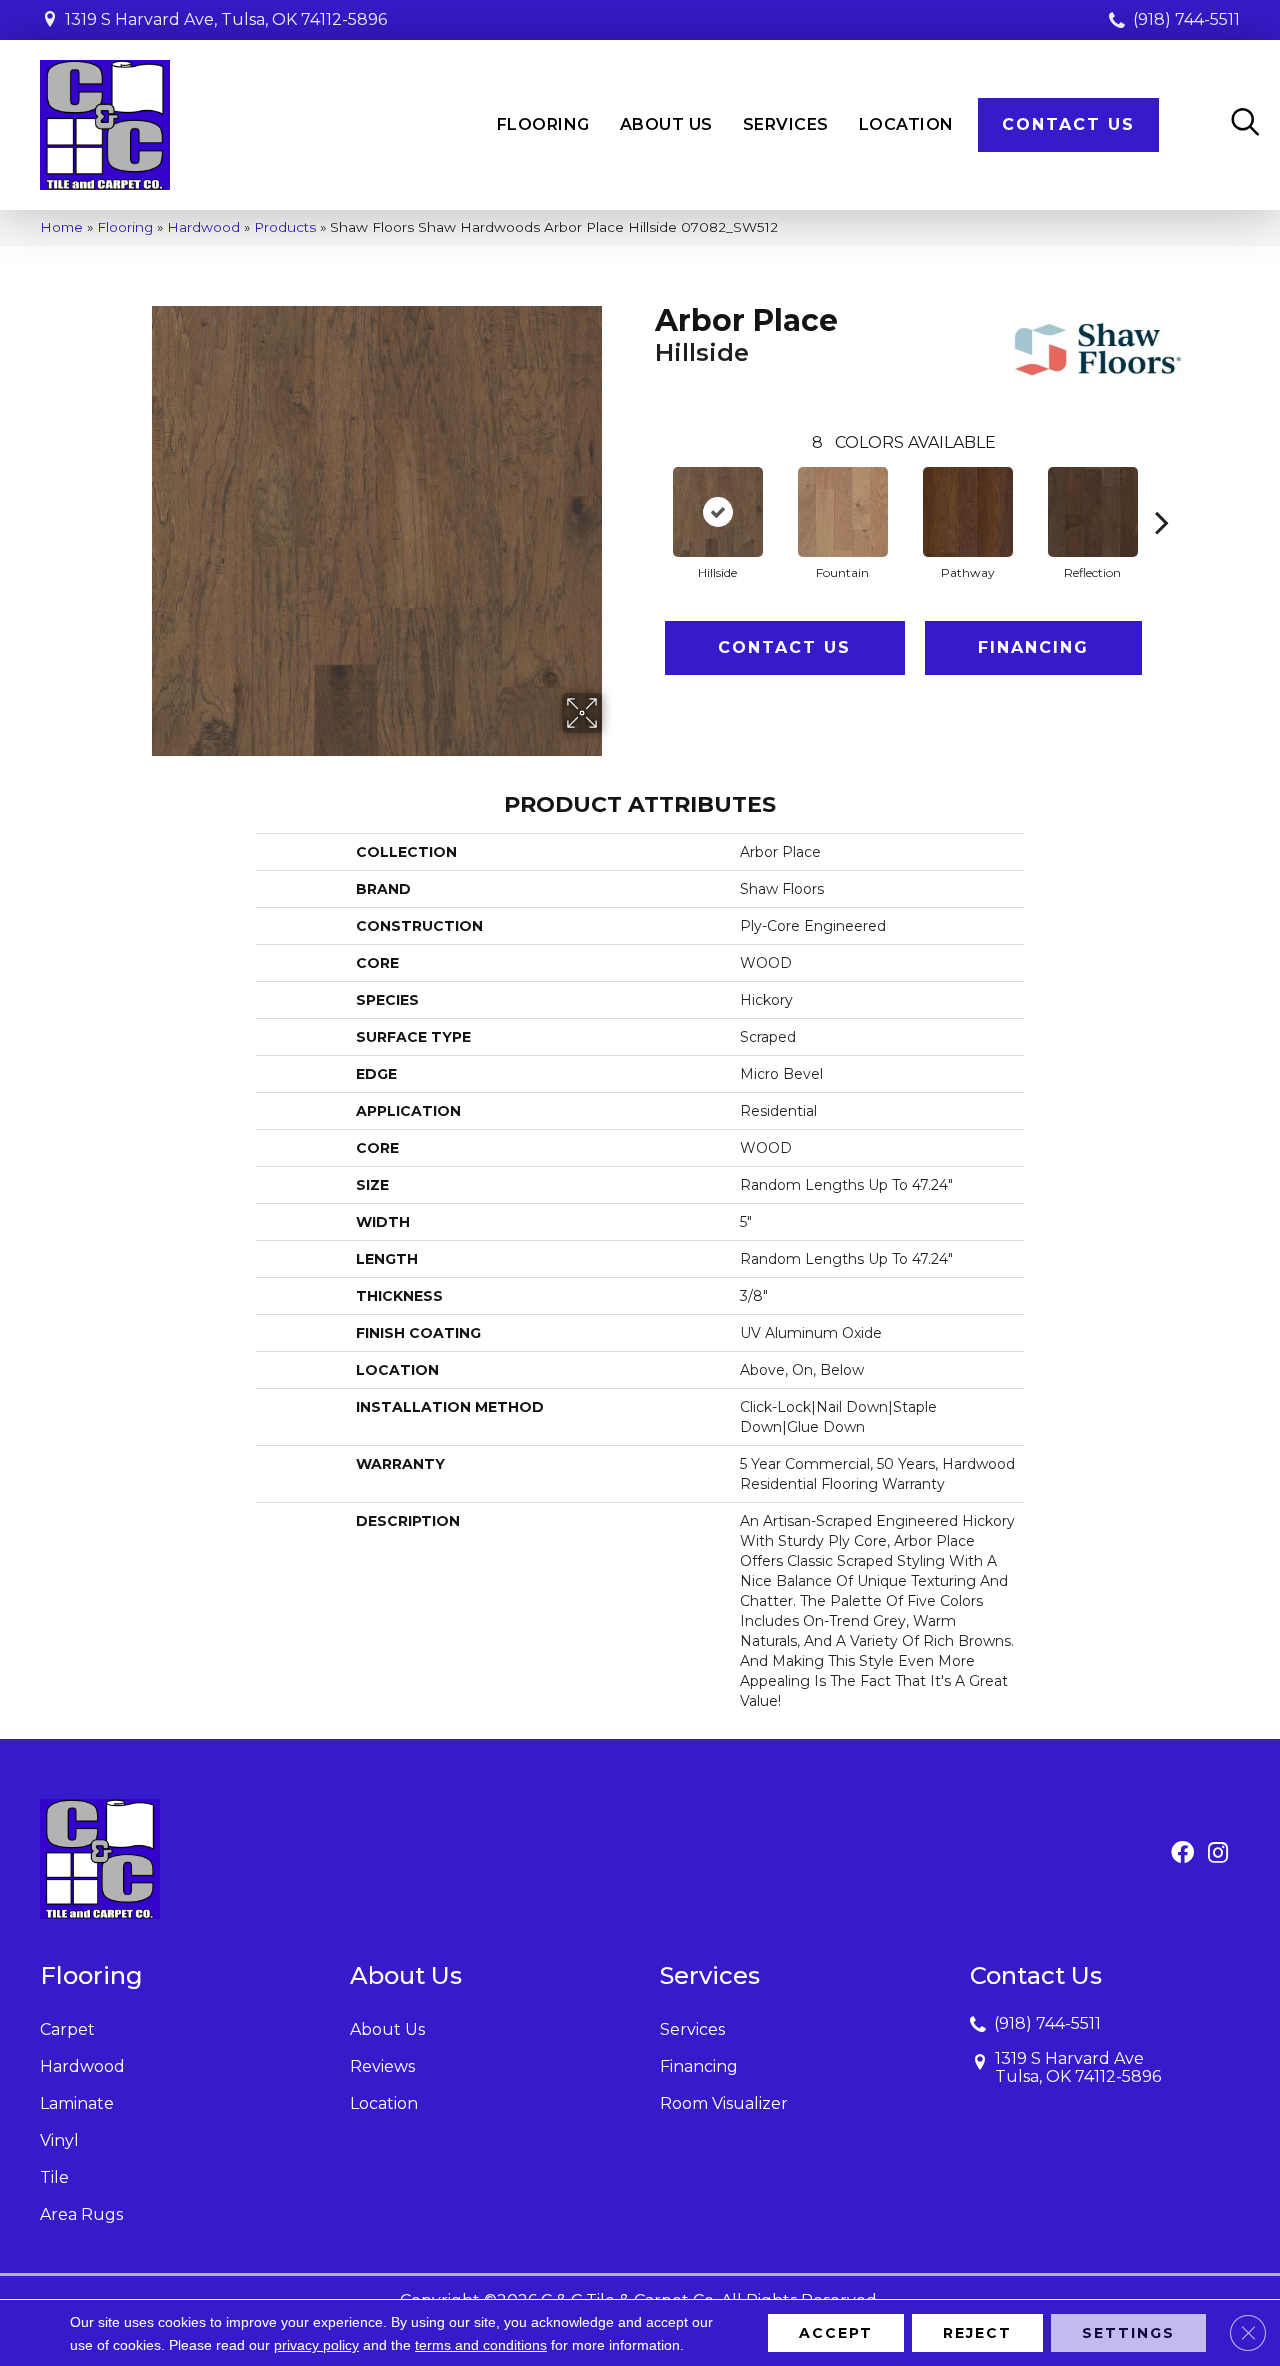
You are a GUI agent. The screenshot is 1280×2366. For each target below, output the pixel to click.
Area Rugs (81, 2214)
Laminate (77, 2103)
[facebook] (1182, 1854)
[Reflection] (1093, 512)
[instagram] (1218, 1854)
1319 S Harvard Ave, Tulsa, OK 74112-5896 (226, 19)
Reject (977, 2333)
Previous (645, 492)
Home (61, 227)
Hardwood (203, 227)
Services (692, 2029)
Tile (54, 2177)
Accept (836, 2333)
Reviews (382, 2066)
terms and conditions (481, 2345)
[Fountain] (843, 512)
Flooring (125, 227)
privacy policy (316, 2345)
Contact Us (784, 647)
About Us (387, 2029)
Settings (1128, 2333)
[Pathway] (968, 512)
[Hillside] (718, 512)
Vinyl (59, 2140)
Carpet (67, 2029)
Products (285, 227)
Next (1162, 492)
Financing (1033, 647)
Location (384, 2103)
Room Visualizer (724, 2103)
